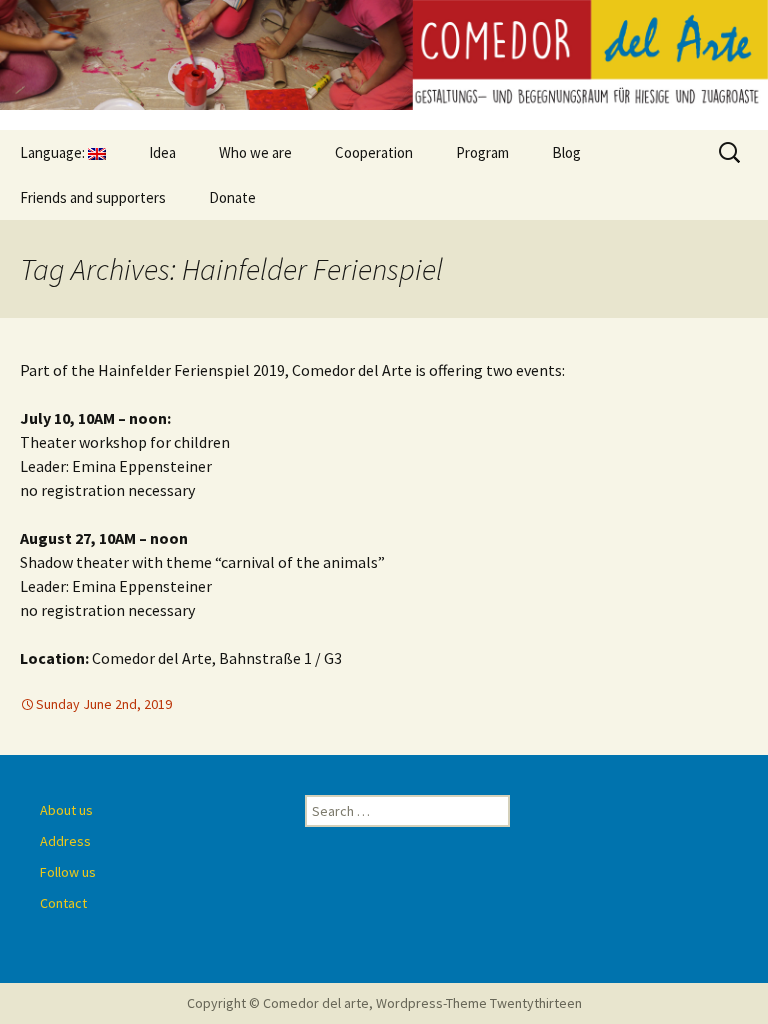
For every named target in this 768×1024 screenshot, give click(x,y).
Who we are (255, 152)
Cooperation (374, 152)
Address (65, 841)
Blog (566, 152)
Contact (63, 903)
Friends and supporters (93, 197)
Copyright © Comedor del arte (278, 1003)
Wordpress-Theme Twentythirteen (479, 1003)
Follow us (68, 872)
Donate (232, 197)
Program (482, 152)
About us (66, 810)
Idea (162, 152)
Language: (54, 152)
